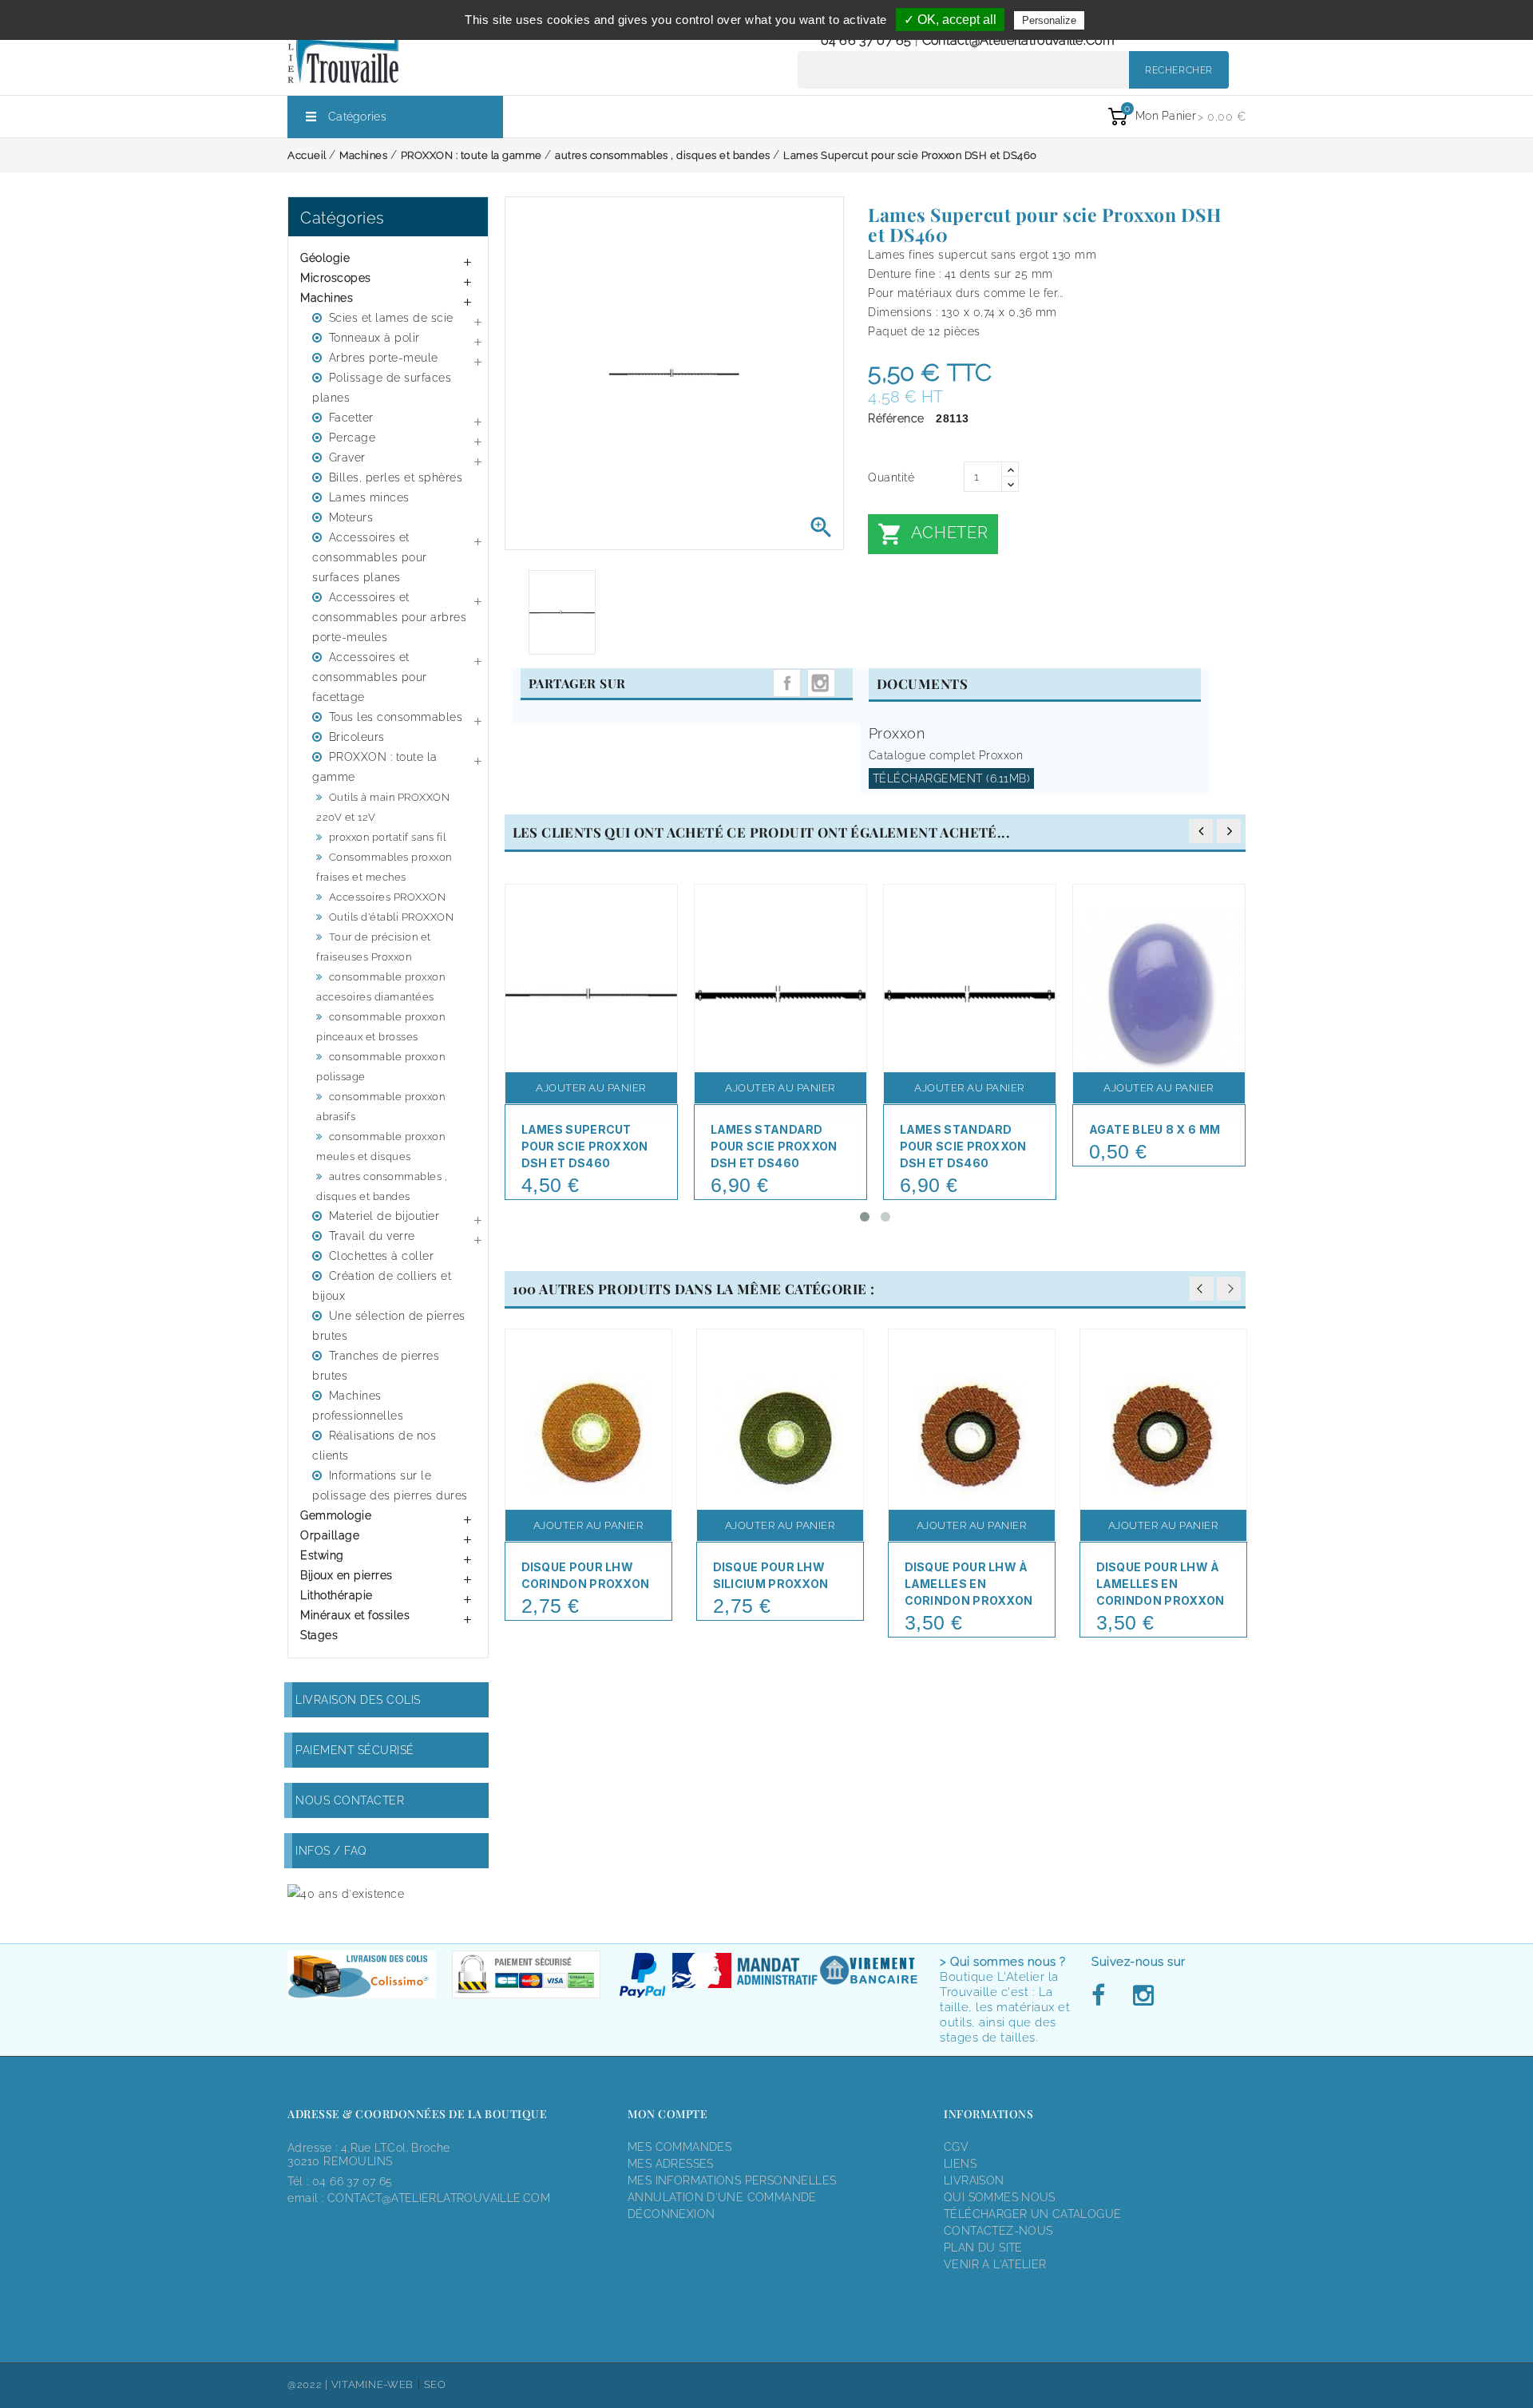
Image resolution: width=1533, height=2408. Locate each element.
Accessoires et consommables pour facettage (370, 677)
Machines (327, 298)
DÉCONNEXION (671, 2214)
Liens (960, 2164)
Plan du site (983, 2248)
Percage (353, 438)
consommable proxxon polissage (380, 1067)
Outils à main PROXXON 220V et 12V (383, 807)
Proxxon (897, 733)
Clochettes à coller (382, 1256)
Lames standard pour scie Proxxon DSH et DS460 (774, 1146)
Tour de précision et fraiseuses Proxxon (374, 947)
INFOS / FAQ (331, 1851)
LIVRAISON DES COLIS (358, 1700)
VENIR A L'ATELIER (995, 2264)
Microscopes (336, 278)
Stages (319, 1635)
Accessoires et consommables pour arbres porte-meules (389, 617)
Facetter (351, 418)
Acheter (933, 534)
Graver (347, 457)
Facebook (1103, 1996)
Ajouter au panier (591, 1088)
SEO (435, 2384)
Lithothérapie (337, 1595)
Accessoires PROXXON (388, 897)
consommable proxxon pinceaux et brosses (380, 1027)
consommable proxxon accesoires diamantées (380, 987)
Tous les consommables (396, 717)
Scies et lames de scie (391, 318)
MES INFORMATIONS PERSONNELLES (732, 2180)
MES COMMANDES (679, 2147)
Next (1229, 1289)
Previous (1202, 1289)
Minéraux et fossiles (355, 1615)
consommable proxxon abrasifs (380, 1107)
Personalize (1049, 20)
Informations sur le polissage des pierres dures (390, 1485)
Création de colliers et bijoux (382, 1286)
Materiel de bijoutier (384, 1216)
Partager (787, 683)
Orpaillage (330, 1535)
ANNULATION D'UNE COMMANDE (722, 2197)
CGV (956, 2147)
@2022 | (309, 2384)
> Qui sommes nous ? (1003, 1962)
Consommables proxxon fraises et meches (384, 867)
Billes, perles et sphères (396, 477)
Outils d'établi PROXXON (392, 917)
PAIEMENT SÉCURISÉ (355, 1750)
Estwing (322, 1555)
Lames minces (369, 497)
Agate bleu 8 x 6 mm (1155, 1129)
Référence (896, 418)
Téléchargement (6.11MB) (952, 778)
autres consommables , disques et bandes (382, 1186)
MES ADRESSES (671, 2164)
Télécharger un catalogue (1032, 2214)
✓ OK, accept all (950, 20)
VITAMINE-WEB (372, 2384)
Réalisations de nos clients (374, 1446)
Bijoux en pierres (347, 1575)
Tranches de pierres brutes (376, 1366)
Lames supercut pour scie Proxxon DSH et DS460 (585, 1146)
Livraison (974, 2180)
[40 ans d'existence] (346, 1893)
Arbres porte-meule (384, 358)
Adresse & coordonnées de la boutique (417, 2114)
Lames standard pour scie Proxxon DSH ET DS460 (963, 1146)
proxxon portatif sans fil (388, 837)
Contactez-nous (998, 2231)
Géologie (325, 258)
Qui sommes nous (1000, 2197)
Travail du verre (372, 1236)
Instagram (821, 683)
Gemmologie (336, 1515)
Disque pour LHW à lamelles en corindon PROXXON (969, 1584)
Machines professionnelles (358, 1406)
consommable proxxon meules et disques (380, 1147)
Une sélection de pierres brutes (389, 1326)
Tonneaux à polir (374, 338)
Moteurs (351, 517)
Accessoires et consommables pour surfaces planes (370, 557)
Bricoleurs (357, 737)
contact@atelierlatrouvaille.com (1018, 40)
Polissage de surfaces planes (382, 388)
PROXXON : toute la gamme (375, 767)
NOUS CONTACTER (350, 1800)
